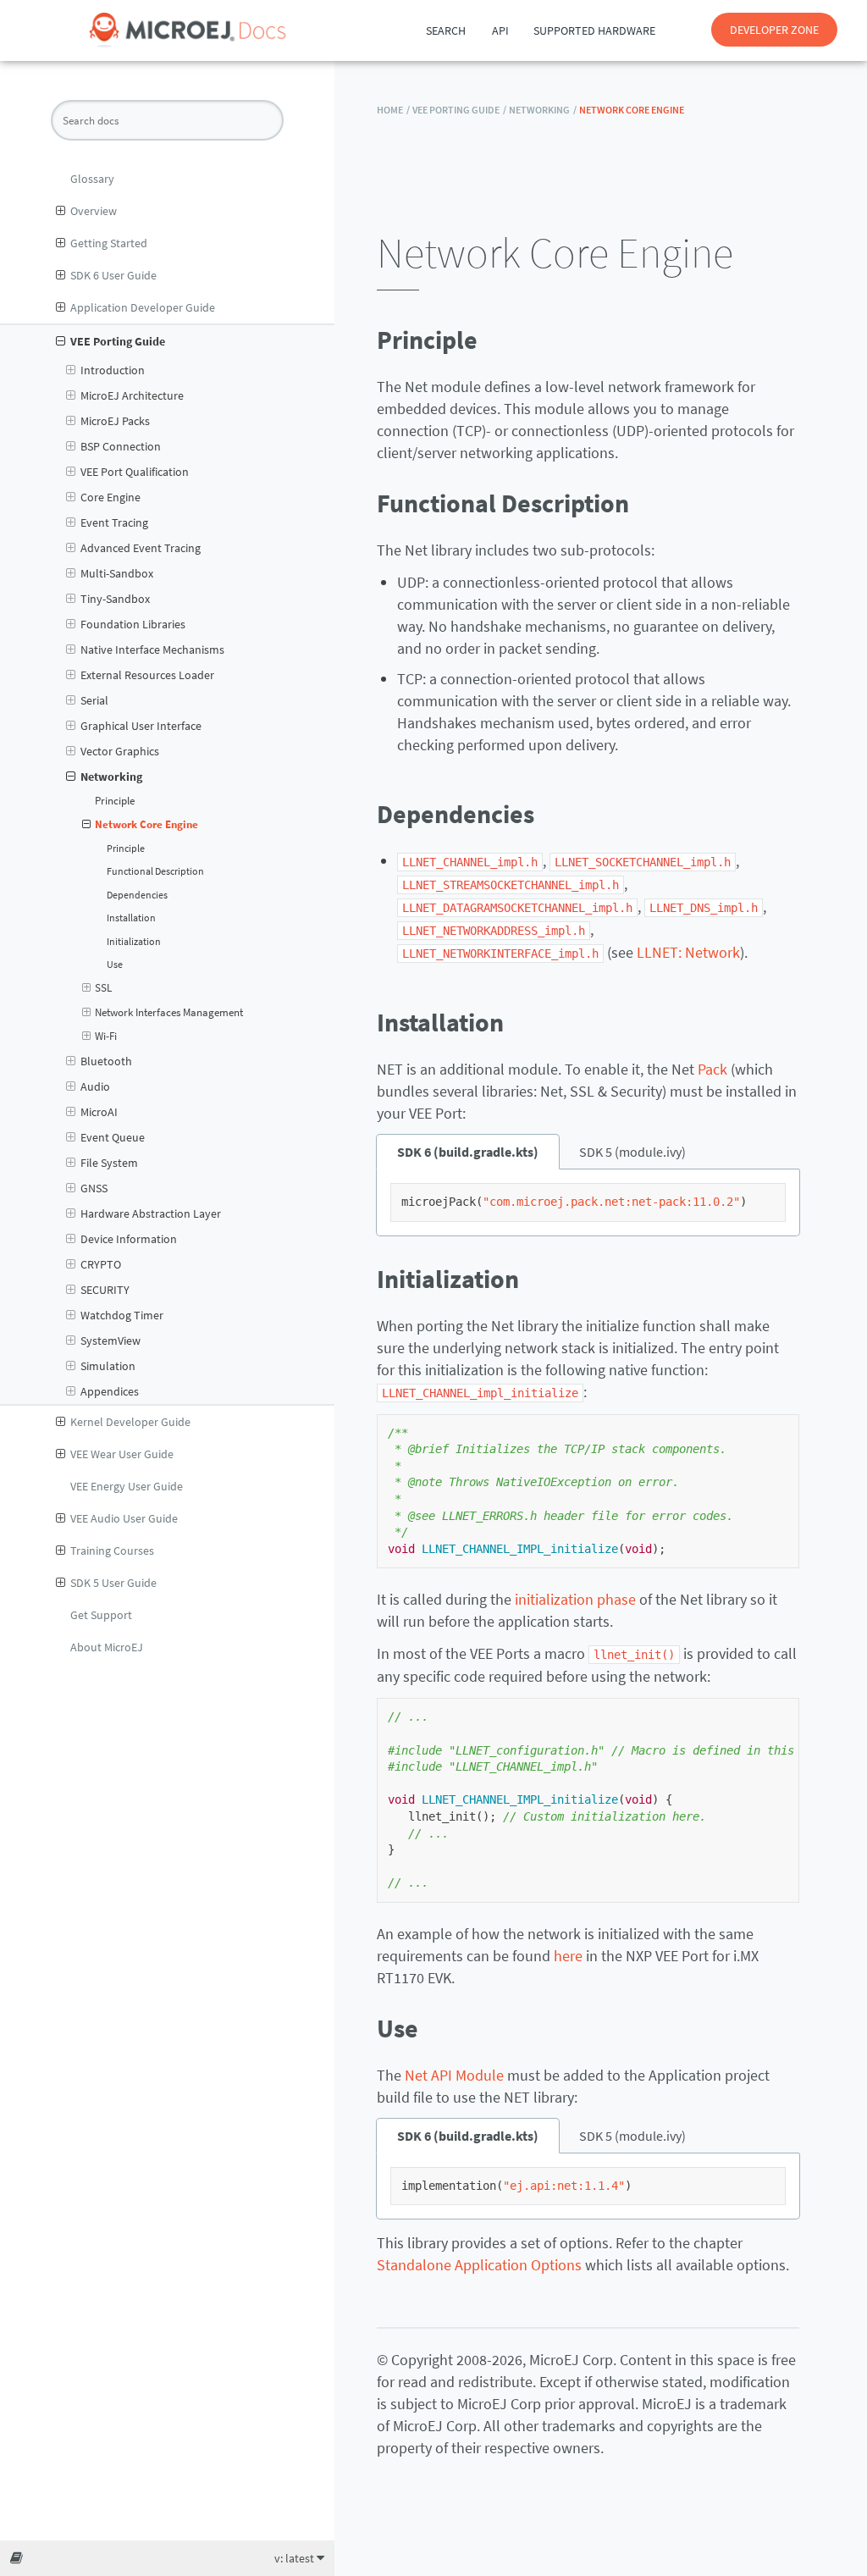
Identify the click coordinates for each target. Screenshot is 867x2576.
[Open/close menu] (61, 211)
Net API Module (454, 2075)
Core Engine (110, 497)
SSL (103, 988)
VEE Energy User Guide (127, 1486)
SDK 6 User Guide (113, 275)
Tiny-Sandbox (115, 599)
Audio (95, 1086)
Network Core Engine (146, 824)
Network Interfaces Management (169, 1012)
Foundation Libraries (133, 624)
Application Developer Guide (143, 307)
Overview (94, 211)
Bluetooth (106, 1061)
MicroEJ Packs (115, 421)
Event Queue (113, 1137)
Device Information (129, 1239)
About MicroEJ (107, 1647)
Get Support (101, 1615)
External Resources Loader (147, 675)
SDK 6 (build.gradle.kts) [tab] (468, 1152)
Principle (115, 801)
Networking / (543, 110)
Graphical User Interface (141, 726)
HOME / (393, 110)
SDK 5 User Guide (113, 1583)
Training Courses (112, 1551)
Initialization (134, 942)
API (500, 30)
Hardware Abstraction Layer (151, 1213)
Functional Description (155, 871)
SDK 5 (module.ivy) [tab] (632, 1152)
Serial (94, 700)
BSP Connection (121, 446)
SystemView (110, 1341)
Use (115, 965)
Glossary (92, 179)
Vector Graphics (120, 751)
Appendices (110, 1391)
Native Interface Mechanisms (152, 650)
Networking (111, 777)
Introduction (113, 370)
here (568, 1956)
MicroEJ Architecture (132, 395)
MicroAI (99, 1112)
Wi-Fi (106, 1036)
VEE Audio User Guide (124, 1518)
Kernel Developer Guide (130, 1422)
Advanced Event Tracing (141, 548)
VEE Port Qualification (135, 472)
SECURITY (105, 1290)
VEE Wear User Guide (122, 1454)
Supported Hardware (594, 30)
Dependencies (137, 895)
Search (446, 30)
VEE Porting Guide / (459, 110)
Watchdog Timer (122, 1315)
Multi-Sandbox (117, 573)
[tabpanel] (588, 1203)
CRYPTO (101, 1264)
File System (109, 1163)
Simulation (108, 1366)
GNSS (94, 1188)
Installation (131, 918)
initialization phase (575, 1599)
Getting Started (109, 243)
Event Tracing (114, 522)
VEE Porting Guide (118, 341)
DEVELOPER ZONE (774, 30)
